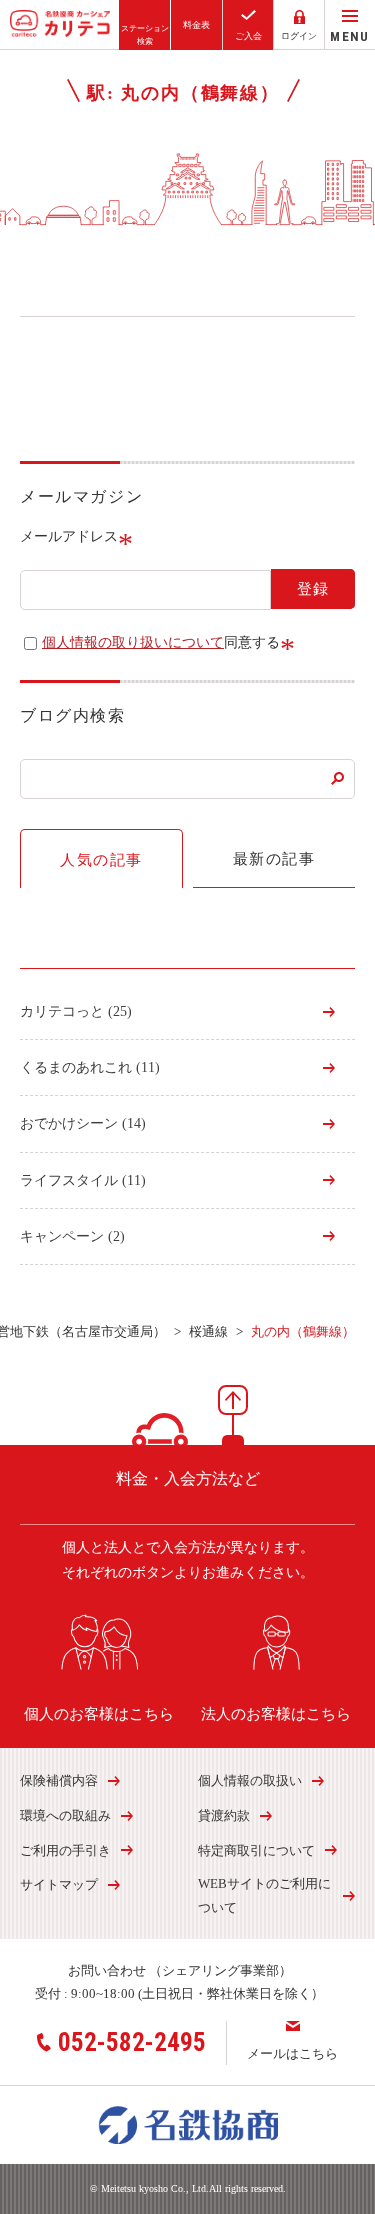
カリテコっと (76, 1011)
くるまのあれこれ (90, 1067)
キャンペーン (72, 1236)
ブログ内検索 (73, 715)
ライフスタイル (83, 1180)
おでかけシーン (83, 1123)
